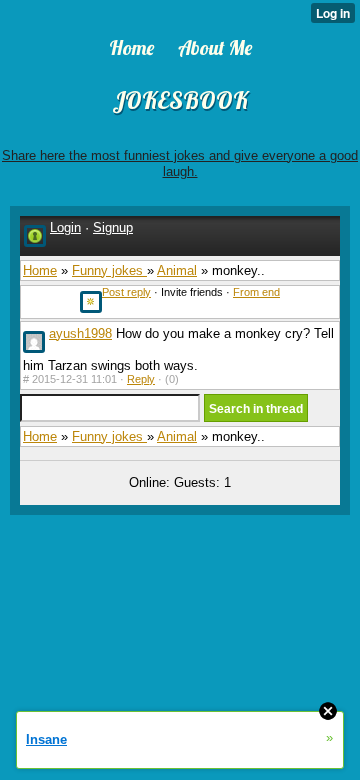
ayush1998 (80, 333)
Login (65, 227)
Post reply (126, 292)
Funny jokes (109, 270)
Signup (113, 227)
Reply (141, 379)
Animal (177, 270)
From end (256, 292)
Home (40, 270)
